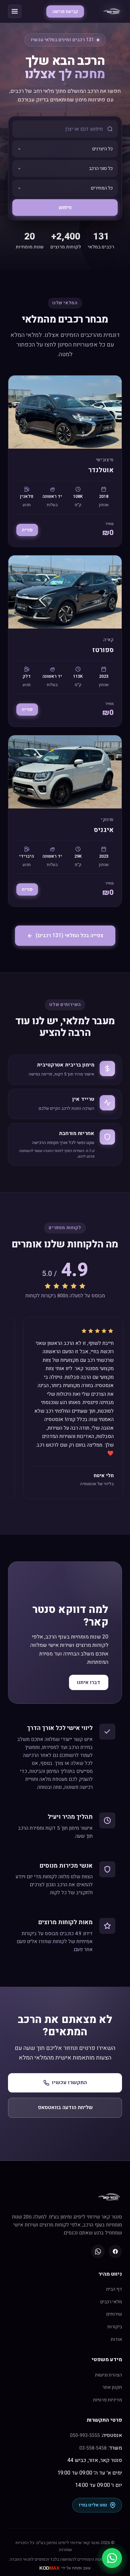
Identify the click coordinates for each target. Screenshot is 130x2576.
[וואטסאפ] (98, 2251)
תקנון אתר (112, 2387)
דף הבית (114, 2289)
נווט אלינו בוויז (93, 2505)
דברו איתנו (89, 1682)
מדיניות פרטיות (107, 2400)
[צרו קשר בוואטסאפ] (112, 2558)
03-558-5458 (93, 2448)
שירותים (114, 2314)
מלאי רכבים (111, 2302)
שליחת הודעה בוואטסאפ (65, 2107)
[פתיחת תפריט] (15, 11)
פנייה (27, 530)
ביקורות (115, 2327)
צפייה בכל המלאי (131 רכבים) (69, 935)
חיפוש (65, 208)
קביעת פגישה (65, 11)
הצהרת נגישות (108, 2375)
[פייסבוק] (115, 2251)
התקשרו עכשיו (69, 2082)
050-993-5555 (85, 2435)
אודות (116, 2339)
